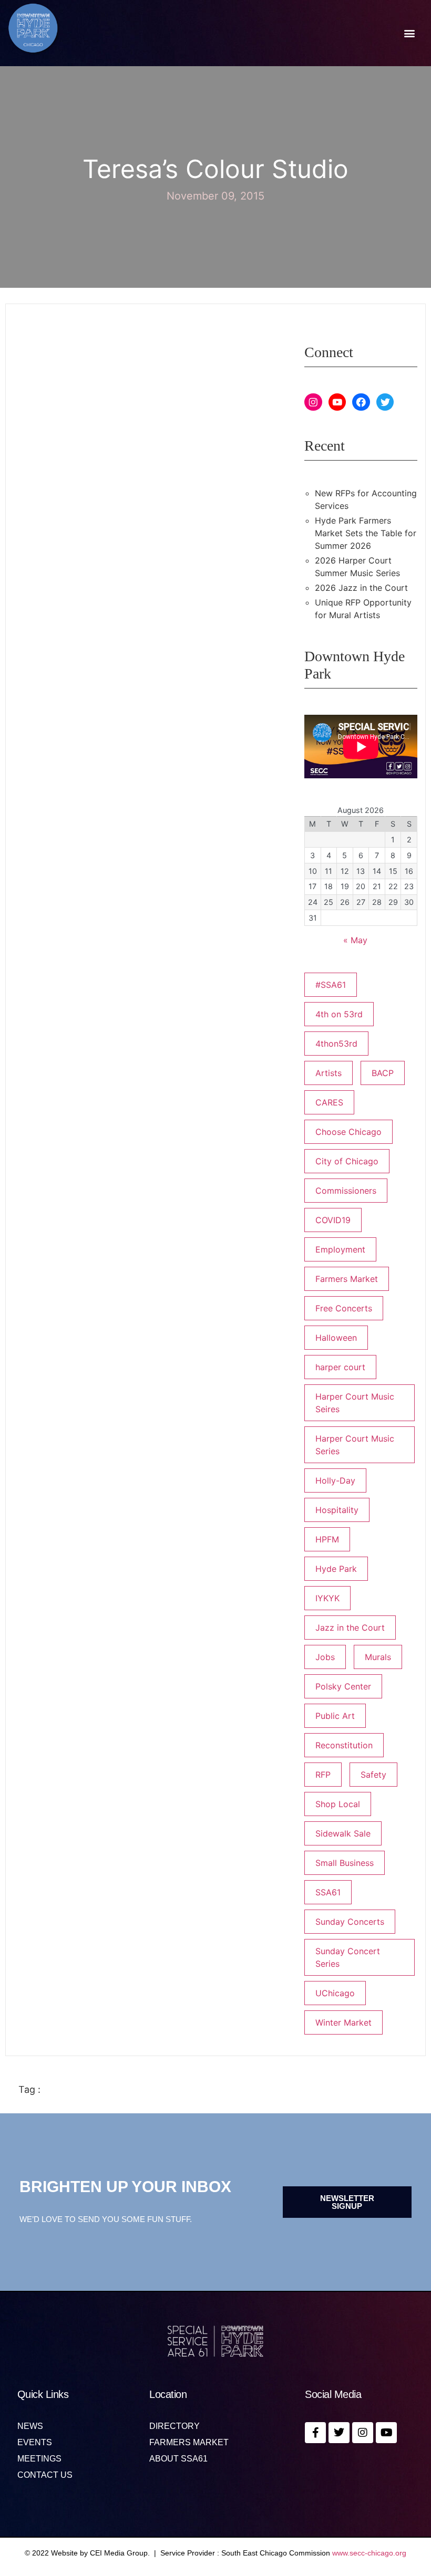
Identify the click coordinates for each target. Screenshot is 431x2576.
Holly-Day (335, 1480)
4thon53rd (336, 1044)
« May (355, 940)
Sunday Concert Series (348, 1957)
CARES (329, 1102)
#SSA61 (331, 985)
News (30, 2426)
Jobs (325, 1657)
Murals (378, 1657)
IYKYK (327, 1598)
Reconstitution (344, 1745)
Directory (175, 2426)
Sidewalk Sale (343, 1833)
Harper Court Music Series (355, 1445)
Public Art (335, 1716)
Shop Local (338, 1804)
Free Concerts (344, 1308)
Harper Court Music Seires (355, 1403)
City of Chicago (347, 1161)
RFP (323, 1775)
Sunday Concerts (350, 1922)
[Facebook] (361, 402)
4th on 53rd (339, 1014)
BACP (383, 1073)
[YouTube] (337, 402)
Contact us (45, 2475)
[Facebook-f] (315, 2433)
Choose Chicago (348, 1132)
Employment (340, 1249)
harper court (340, 1367)
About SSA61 (178, 2459)
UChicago (335, 1993)
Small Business (345, 1863)
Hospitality (337, 1510)
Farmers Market (347, 1279)
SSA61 (328, 1892)
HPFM (327, 1539)
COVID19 (333, 1220)
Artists (329, 1073)
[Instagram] (313, 402)
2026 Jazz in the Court (361, 588)
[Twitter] (385, 402)
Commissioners (346, 1191)
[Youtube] (386, 2433)
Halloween (336, 1338)
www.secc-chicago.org (369, 2553)
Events (35, 2443)
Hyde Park (336, 1569)
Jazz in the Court (350, 1628)
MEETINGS (39, 2459)
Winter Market (343, 2022)
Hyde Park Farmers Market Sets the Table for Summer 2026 (366, 533)
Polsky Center (343, 1686)
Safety (373, 1775)
